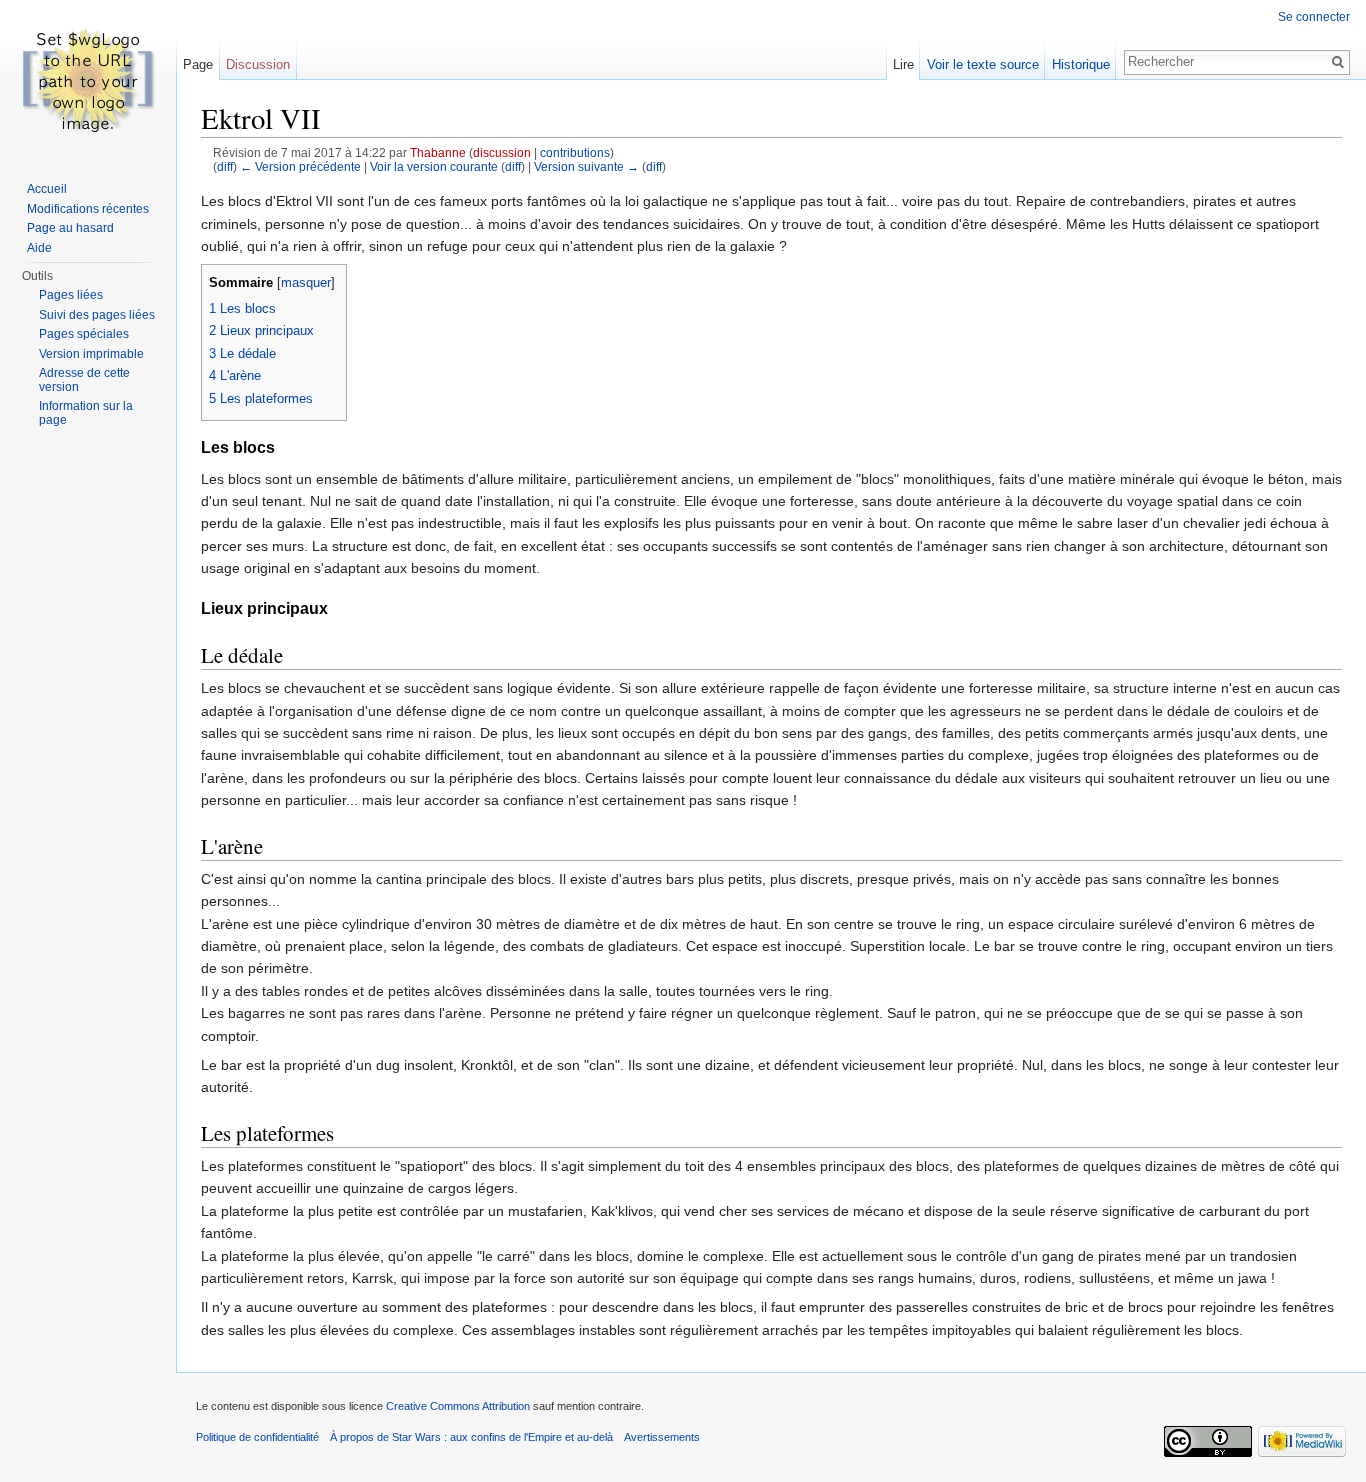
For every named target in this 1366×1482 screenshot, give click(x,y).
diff (225, 166)
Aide (39, 248)
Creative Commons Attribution (458, 1406)
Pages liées (71, 295)
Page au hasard (70, 228)
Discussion (258, 64)
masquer (306, 283)
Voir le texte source (983, 64)
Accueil (47, 189)
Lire (903, 64)
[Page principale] (88, 80)
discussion (502, 152)
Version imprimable (91, 354)
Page (198, 64)
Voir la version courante (434, 166)
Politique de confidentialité (257, 1437)
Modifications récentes (88, 209)
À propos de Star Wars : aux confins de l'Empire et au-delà (471, 1437)
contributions (575, 152)
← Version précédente (300, 166)
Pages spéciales (84, 334)
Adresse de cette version (84, 380)
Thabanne (438, 152)
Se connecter (1314, 17)
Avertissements (662, 1437)
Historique (1081, 64)
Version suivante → (586, 166)
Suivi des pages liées (97, 315)
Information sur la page (86, 413)
